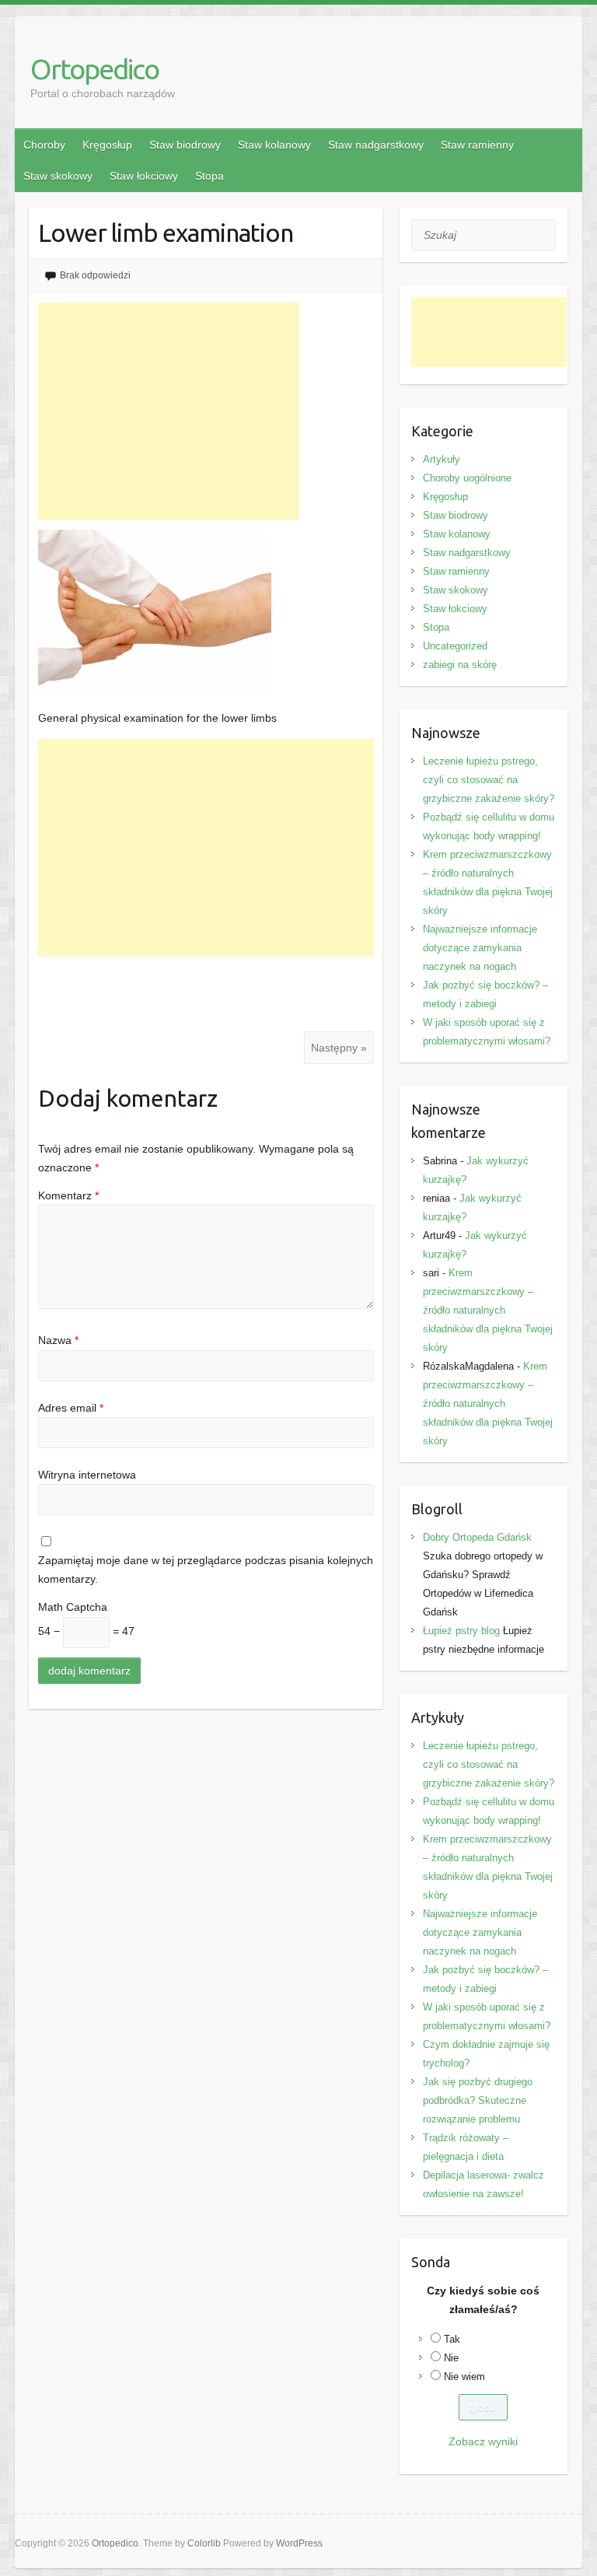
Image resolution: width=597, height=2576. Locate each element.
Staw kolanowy (274, 145)
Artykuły (442, 459)
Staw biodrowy (185, 145)
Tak (452, 2339)
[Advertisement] (169, 411)
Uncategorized (455, 646)
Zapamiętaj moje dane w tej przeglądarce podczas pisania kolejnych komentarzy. (206, 1570)
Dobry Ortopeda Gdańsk (477, 1537)
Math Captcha (73, 1607)
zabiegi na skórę (460, 665)
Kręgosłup (107, 145)
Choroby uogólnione (467, 478)
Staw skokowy (58, 176)
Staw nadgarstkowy (376, 145)
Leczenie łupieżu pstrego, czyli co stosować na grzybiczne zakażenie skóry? (489, 780)
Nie (451, 2358)
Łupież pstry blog (461, 1631)
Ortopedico (94, 69)
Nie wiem (464, 2376)
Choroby (44, 145)
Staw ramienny (477, 145)
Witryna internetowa (87, 1475)
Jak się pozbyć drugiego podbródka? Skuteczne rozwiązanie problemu (478, 2100)
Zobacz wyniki (483, 2441)
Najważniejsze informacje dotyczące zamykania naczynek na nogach (480, 948)
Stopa (209, 176)
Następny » (339, 1048)
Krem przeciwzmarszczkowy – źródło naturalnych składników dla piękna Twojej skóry (488, 1310)
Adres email (71, 1408)
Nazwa (58, 1340)
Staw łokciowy (144, 176)
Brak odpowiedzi (95, 275)
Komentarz (68, 1195)
